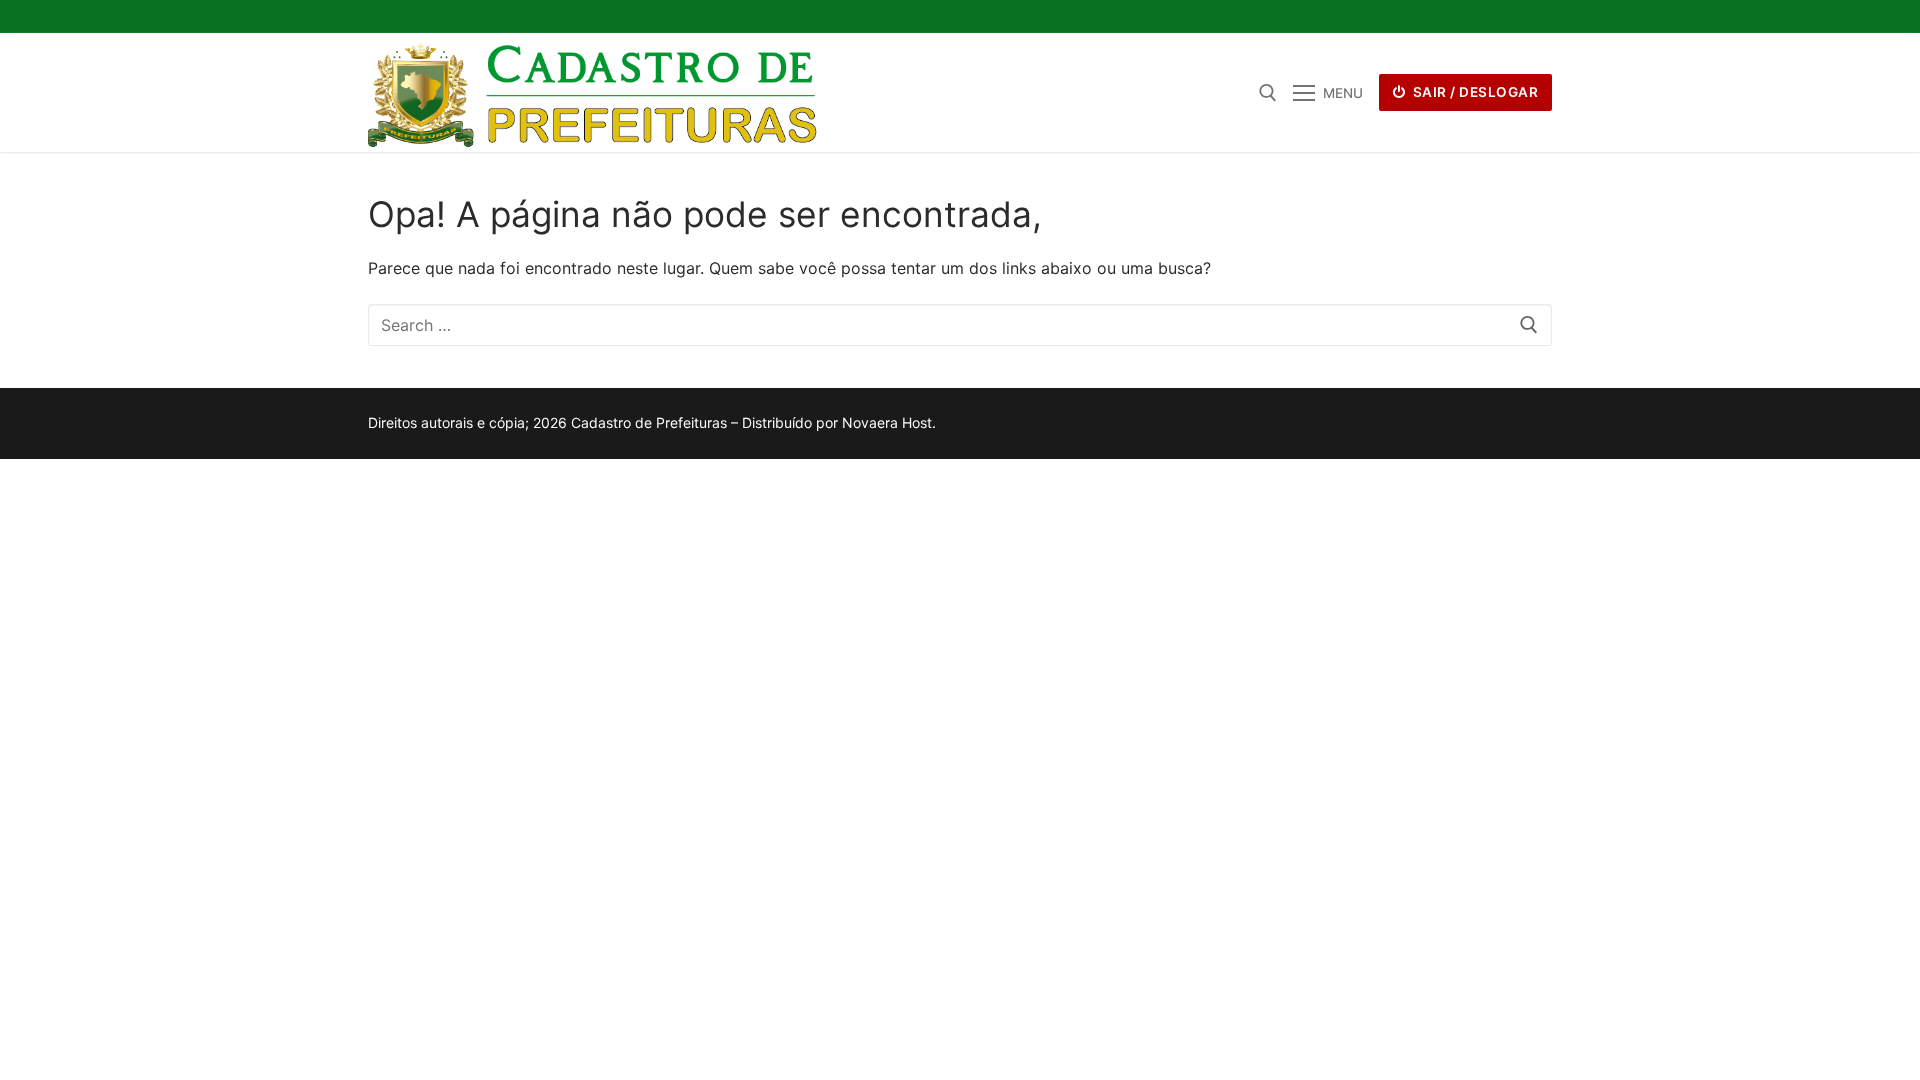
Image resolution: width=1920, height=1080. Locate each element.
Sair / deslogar (1473, 92)
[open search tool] (1268, 93)
